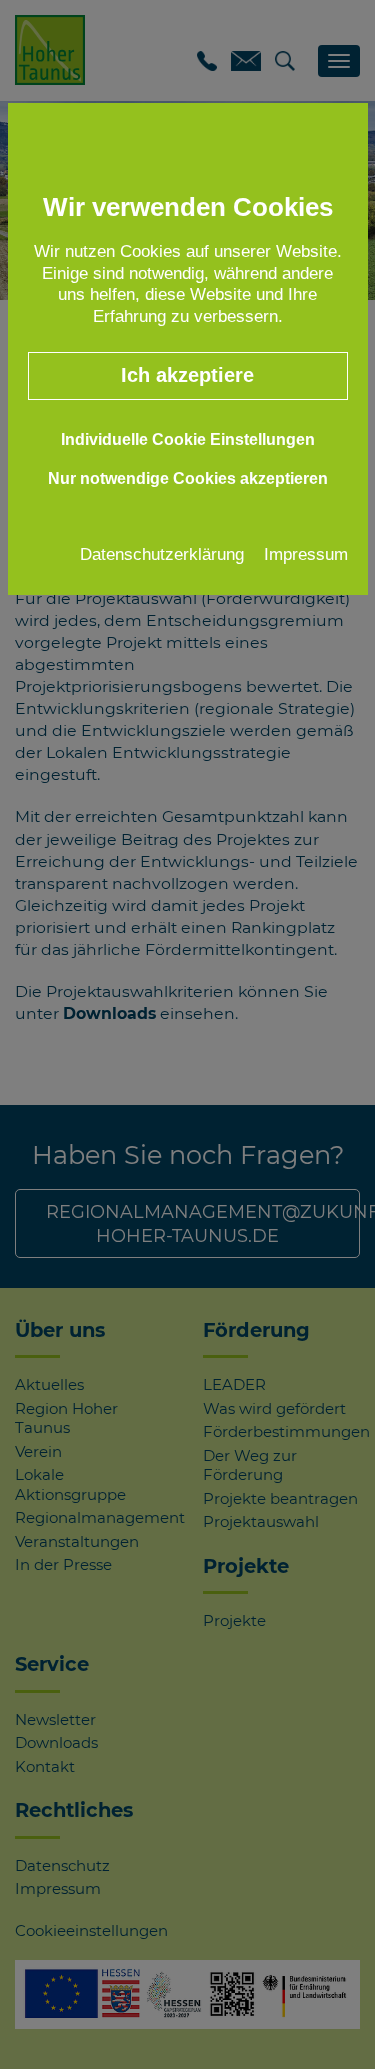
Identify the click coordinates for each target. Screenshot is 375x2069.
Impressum (306, 554)
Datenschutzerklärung (162, 554)
